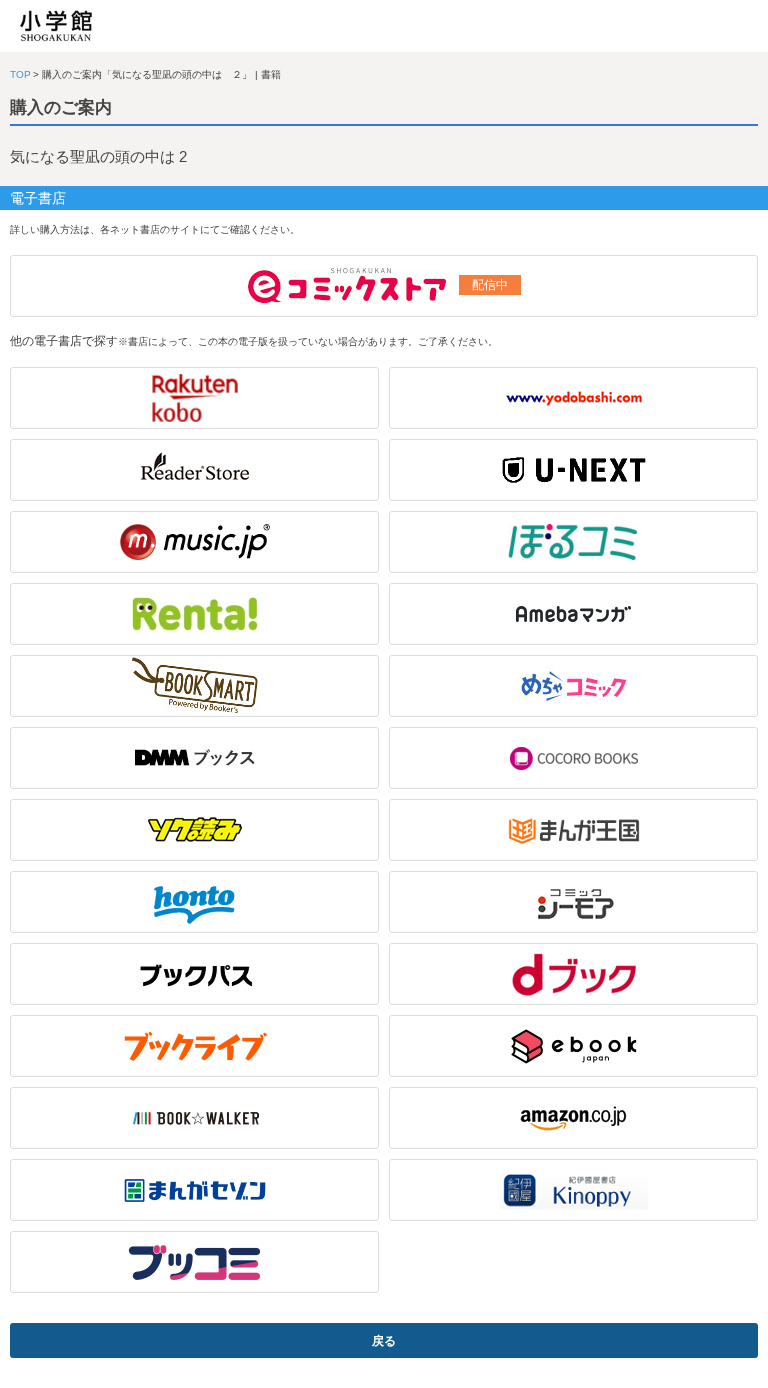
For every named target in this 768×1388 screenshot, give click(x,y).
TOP (20, 74)
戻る (384, 1341)
